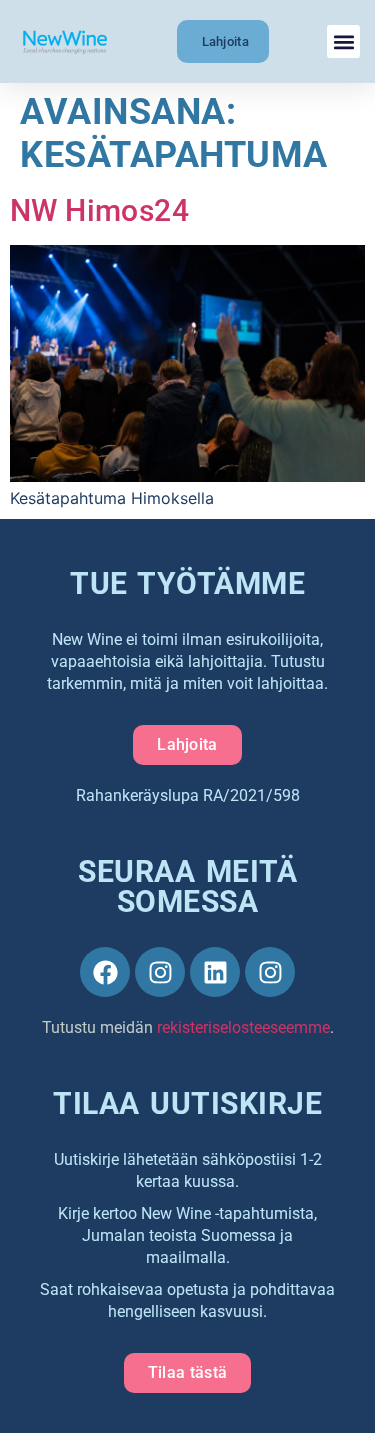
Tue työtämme (187, 583)
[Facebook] (105, 972)
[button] (343, 41)
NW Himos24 (99, 210)
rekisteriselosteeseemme (243, 1027)
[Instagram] (160, 972)
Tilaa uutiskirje (187, 1103)
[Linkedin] (215, 972)
